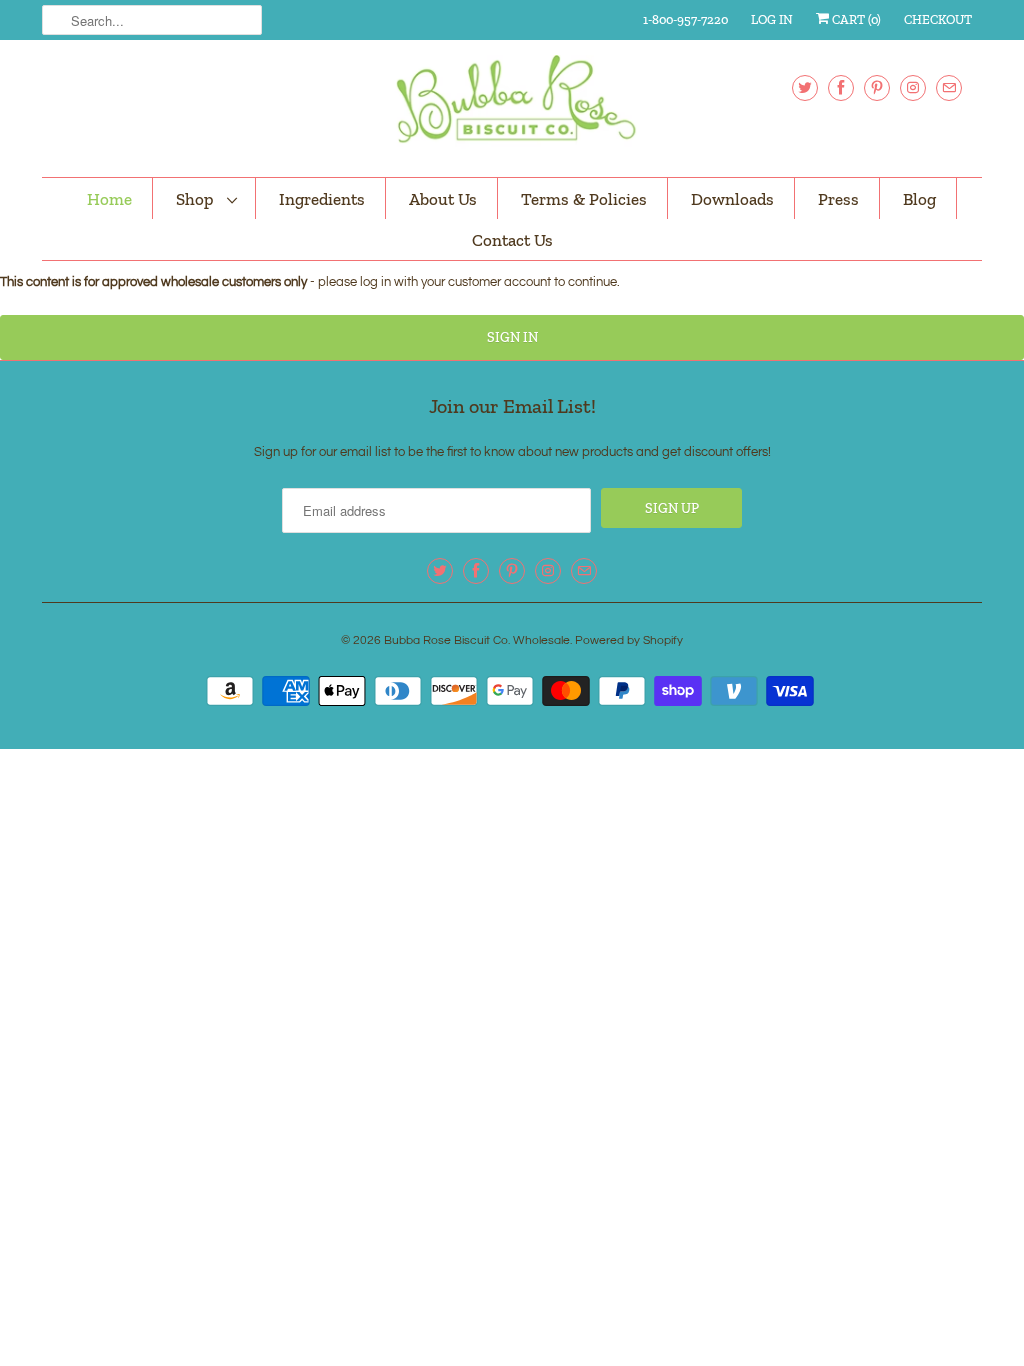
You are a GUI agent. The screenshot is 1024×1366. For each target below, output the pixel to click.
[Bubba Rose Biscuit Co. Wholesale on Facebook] (841, 87)
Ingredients (322, 199)
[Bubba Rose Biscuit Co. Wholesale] (512, 106)
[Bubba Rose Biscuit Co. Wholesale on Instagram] (913, 87)
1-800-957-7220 (685, 19)
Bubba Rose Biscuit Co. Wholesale (477, 640)
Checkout (938, 19)
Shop (196, 199)
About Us (443, 199)
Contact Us (512, 240)
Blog (919, 199)
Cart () (855, 19)
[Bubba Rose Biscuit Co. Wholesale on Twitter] (805, 87)
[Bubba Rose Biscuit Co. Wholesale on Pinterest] (877, 87)
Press (838, 199)
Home (109, 199)
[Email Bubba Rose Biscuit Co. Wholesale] (949, 87)
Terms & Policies (584, 199)
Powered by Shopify (629, 640)
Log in (772, 19)
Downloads (732, 199)
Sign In (512, 337)
